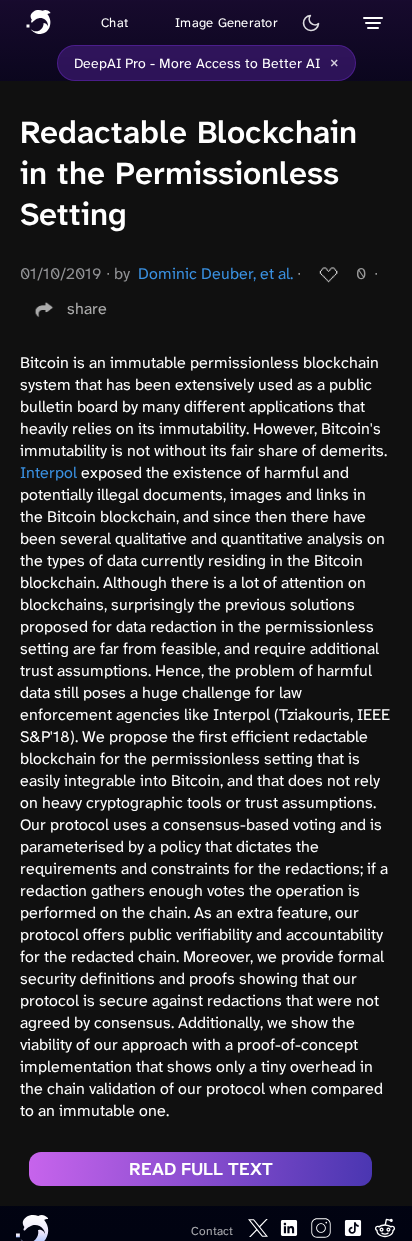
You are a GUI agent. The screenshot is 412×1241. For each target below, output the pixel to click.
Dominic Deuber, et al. (215, 273)
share (87, 308)
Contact (212, 1231)
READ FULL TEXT (201, 1169)
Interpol (48, 472)
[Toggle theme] (311, 23)
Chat (114, 22)
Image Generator (226, 22)
